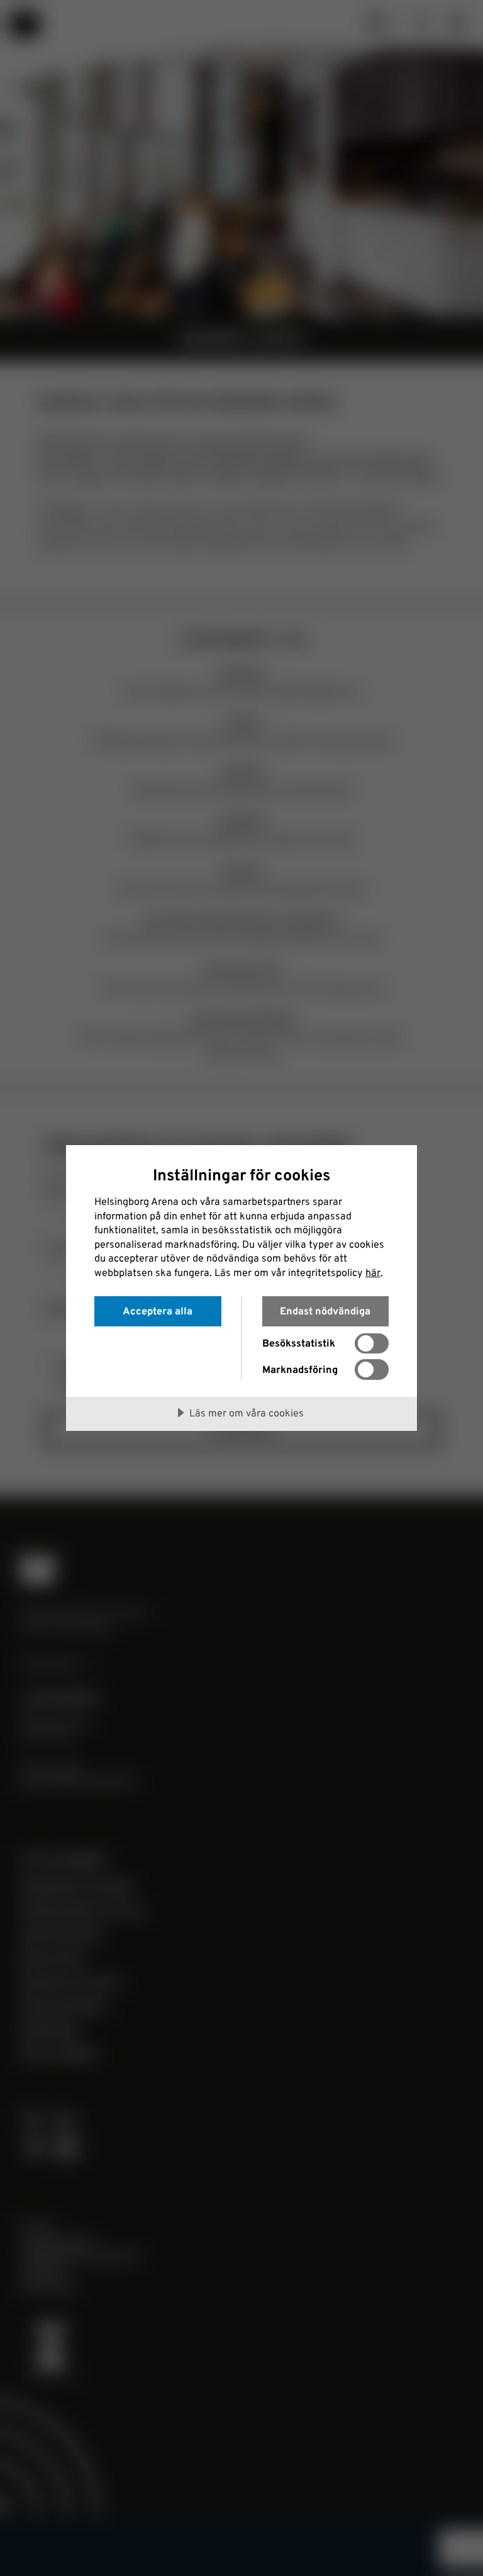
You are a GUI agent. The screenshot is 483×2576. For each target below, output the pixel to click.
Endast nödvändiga (325, 1311)
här (373, 1272)
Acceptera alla (158, 1311)
